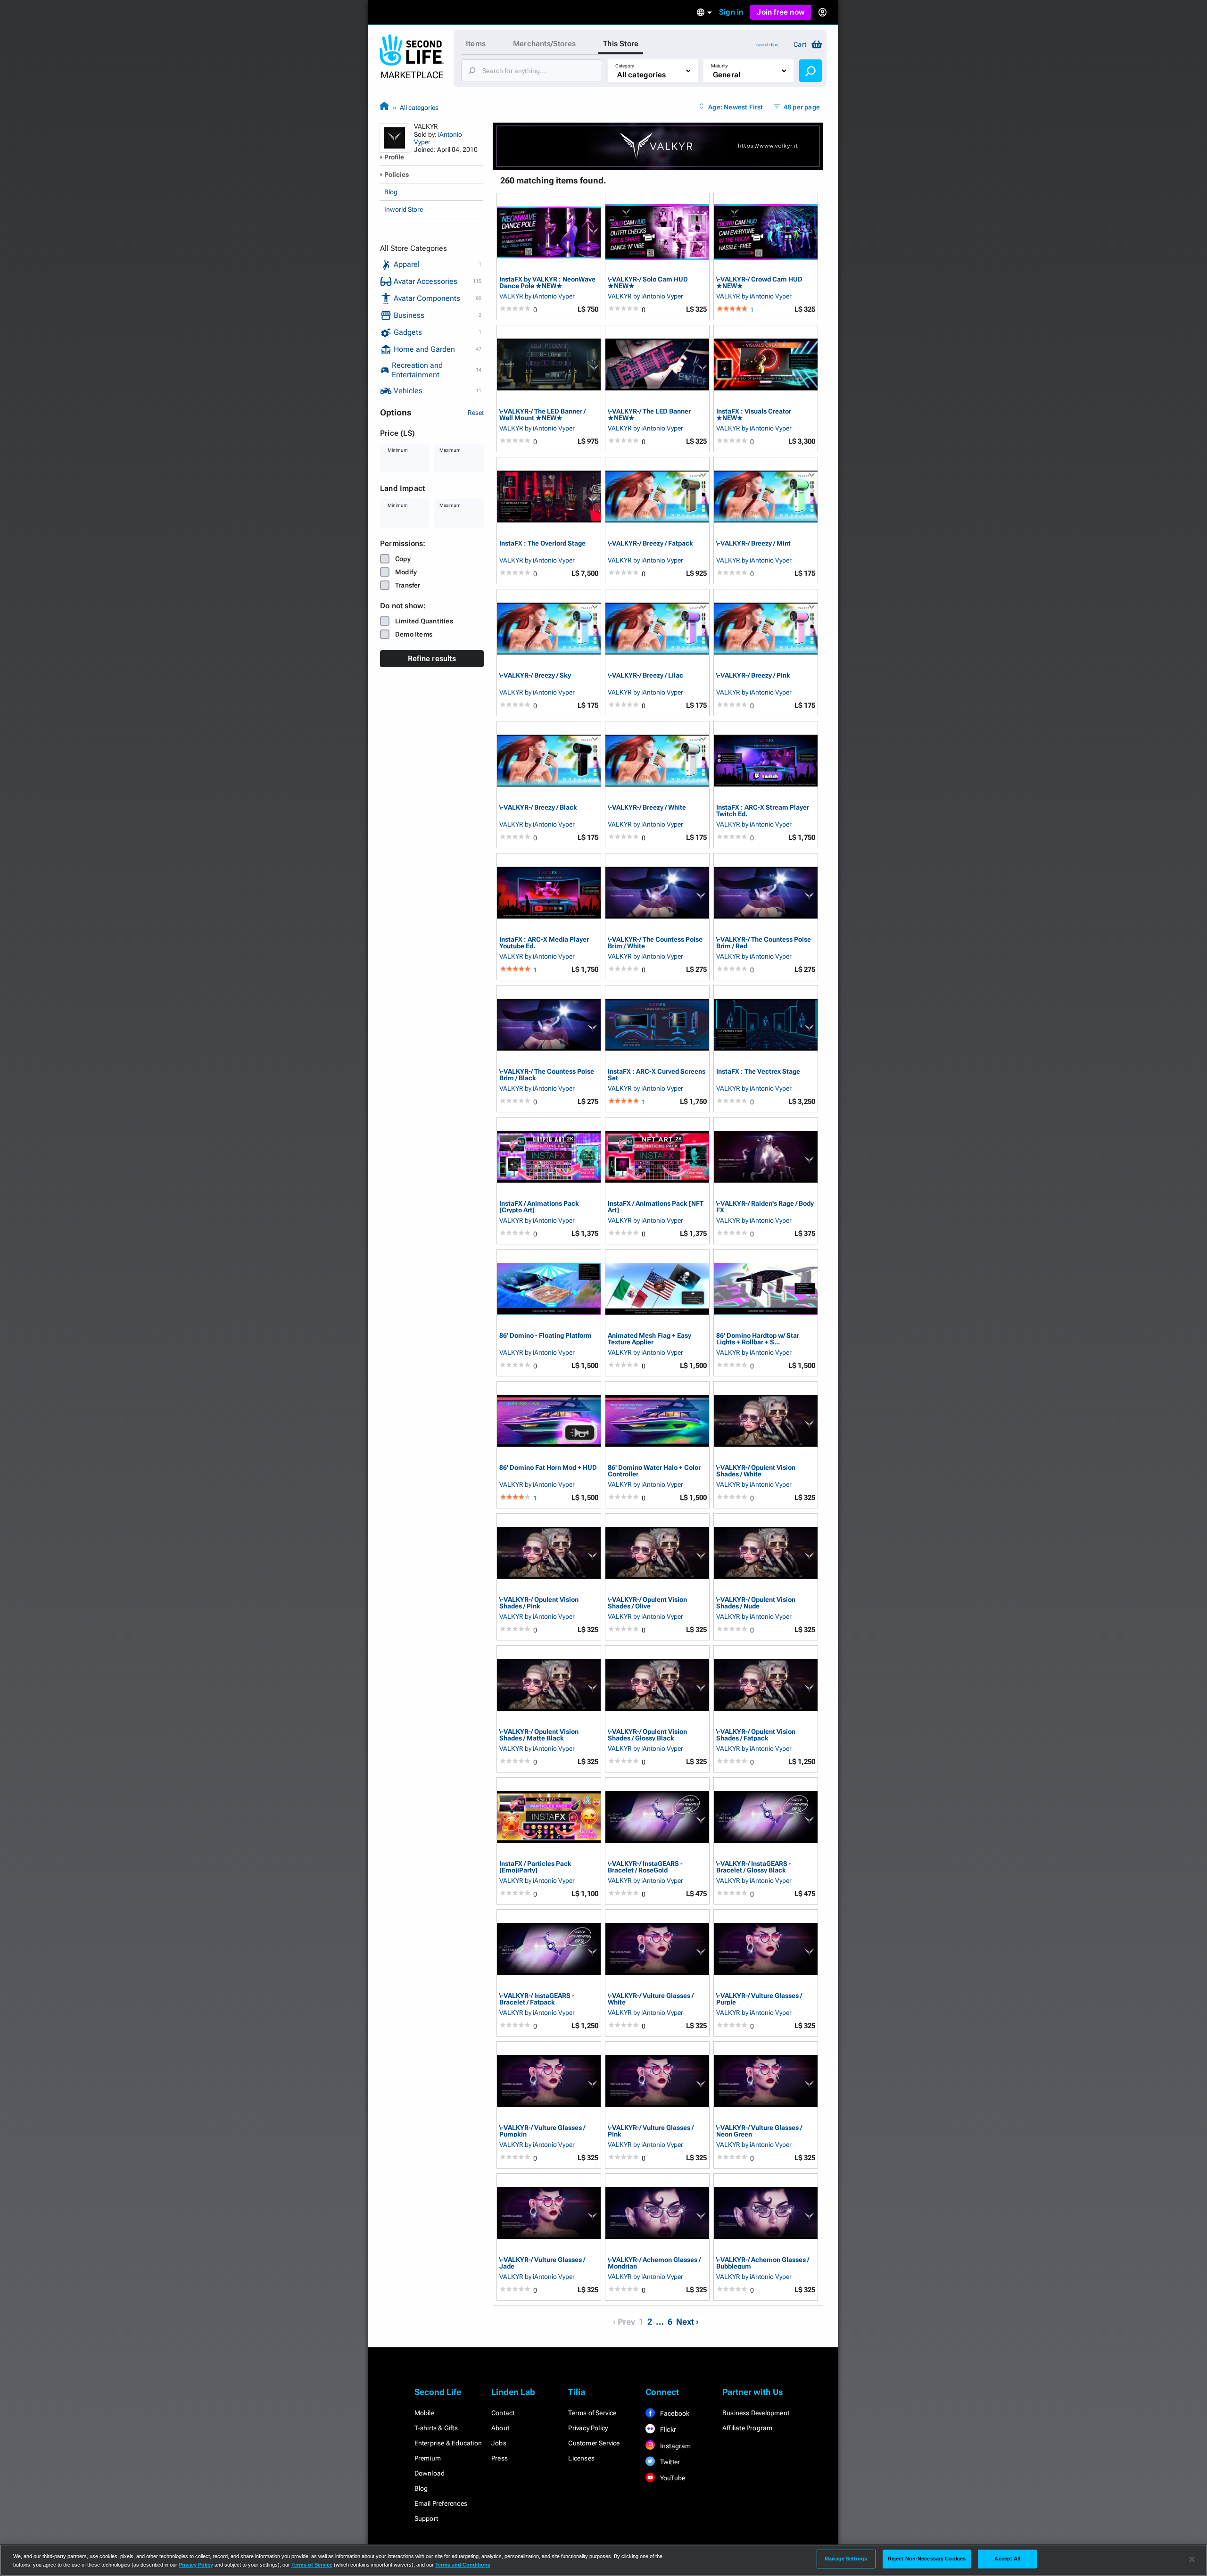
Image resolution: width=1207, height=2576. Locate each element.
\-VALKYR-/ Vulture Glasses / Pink (651, 2131)
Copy (403, 559)
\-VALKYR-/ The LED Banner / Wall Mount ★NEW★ (542, 414)
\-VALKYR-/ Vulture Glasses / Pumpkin (542, 2131)
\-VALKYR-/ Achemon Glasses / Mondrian (654, 2263)
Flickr (667, 2429)
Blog (391, 192)
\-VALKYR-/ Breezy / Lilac (645, 675)
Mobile (424, 2413)
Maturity (719, 66)
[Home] (384, 107)
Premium (428, 2458)
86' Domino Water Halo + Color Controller (654, 1470)
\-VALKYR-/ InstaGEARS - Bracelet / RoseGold (645, 1867)
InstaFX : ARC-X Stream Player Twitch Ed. (763, 810)
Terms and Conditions (463, 2565)
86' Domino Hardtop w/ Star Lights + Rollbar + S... (758, 1338)
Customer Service (594, 2443)
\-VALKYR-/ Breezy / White (647, 808)
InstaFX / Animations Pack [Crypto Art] (539, 1206)
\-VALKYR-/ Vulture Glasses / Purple (759, 1999)
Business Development (756, 2413)
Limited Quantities (424, 621)
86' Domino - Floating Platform (546, 1336)
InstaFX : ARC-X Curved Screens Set (657, 1074)
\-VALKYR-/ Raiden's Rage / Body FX (765, 1206)
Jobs (499, 2443)
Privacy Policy (588, 2428)
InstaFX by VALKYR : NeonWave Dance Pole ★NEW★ (547, 282)
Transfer (408, 585)
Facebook (674, 2413)
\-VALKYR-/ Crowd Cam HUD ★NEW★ (759, 282)
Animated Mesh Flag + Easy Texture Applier (649, 1338)
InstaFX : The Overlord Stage (542, 543)
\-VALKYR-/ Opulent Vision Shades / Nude (756, 1603)
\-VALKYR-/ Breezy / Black (538, 808)
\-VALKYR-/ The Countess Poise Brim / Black (547, 1074)
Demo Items (414, 634)
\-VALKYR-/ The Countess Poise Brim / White (655, 942)
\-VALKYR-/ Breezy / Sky (535, 675)
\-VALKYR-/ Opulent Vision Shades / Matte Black (539, 1735)
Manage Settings (846, 2559)
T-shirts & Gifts (436, 2428)
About (500, 2428)
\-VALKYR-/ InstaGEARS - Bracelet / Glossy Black (754, 1867)
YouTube (672, 2478)
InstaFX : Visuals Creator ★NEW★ (754, 414)
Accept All (1007, 2559)
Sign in (731, 12)
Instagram (675, 2446)
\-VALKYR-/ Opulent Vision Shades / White (756, 1470)
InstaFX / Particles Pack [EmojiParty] (535, 1867)
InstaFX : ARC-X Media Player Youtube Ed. (544, 942)
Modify (406, 572)
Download (430, 2473)
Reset (476, 413)
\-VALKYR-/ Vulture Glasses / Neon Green (759, 2131)
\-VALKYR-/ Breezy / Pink (753, 675)
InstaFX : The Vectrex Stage (758, 1072)
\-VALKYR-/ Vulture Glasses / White (651, 1999)
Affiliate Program (747, 2428)
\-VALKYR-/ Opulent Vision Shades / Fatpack (756, 1735)
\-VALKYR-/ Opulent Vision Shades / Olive (647, 1603)
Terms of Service (592, 2413)
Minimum (398, 450)
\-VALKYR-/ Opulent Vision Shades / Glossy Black (647, 1735)
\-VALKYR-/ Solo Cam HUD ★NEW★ (648, 282)
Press (500, 2458)
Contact (503, 2413)
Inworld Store (404, 209)
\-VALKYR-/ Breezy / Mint (753, 543)
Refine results (432, 658)
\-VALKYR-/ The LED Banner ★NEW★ (649, 414)
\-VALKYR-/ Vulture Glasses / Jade (542, 2263)
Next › (687, 2322)
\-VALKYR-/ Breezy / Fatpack (650, 543)
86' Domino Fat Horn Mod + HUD (548, 1468)
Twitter (670, 2462)
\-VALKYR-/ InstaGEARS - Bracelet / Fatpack (537, 1999)
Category (625, 66)
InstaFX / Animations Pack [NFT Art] (656, 1206)
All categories (419, 108)
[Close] (1192, 2559)
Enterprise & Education (448, 2443)
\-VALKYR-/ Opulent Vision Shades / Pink (539, 1603)
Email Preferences (441, 2503)
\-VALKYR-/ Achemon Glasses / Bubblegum (763, 2263)
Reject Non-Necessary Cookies (927, 2559)
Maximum (450, 450)
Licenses (581, 2458)
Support (426, 2518)
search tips (767, 45)
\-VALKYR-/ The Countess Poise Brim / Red (764, 942)
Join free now (781, 12)
